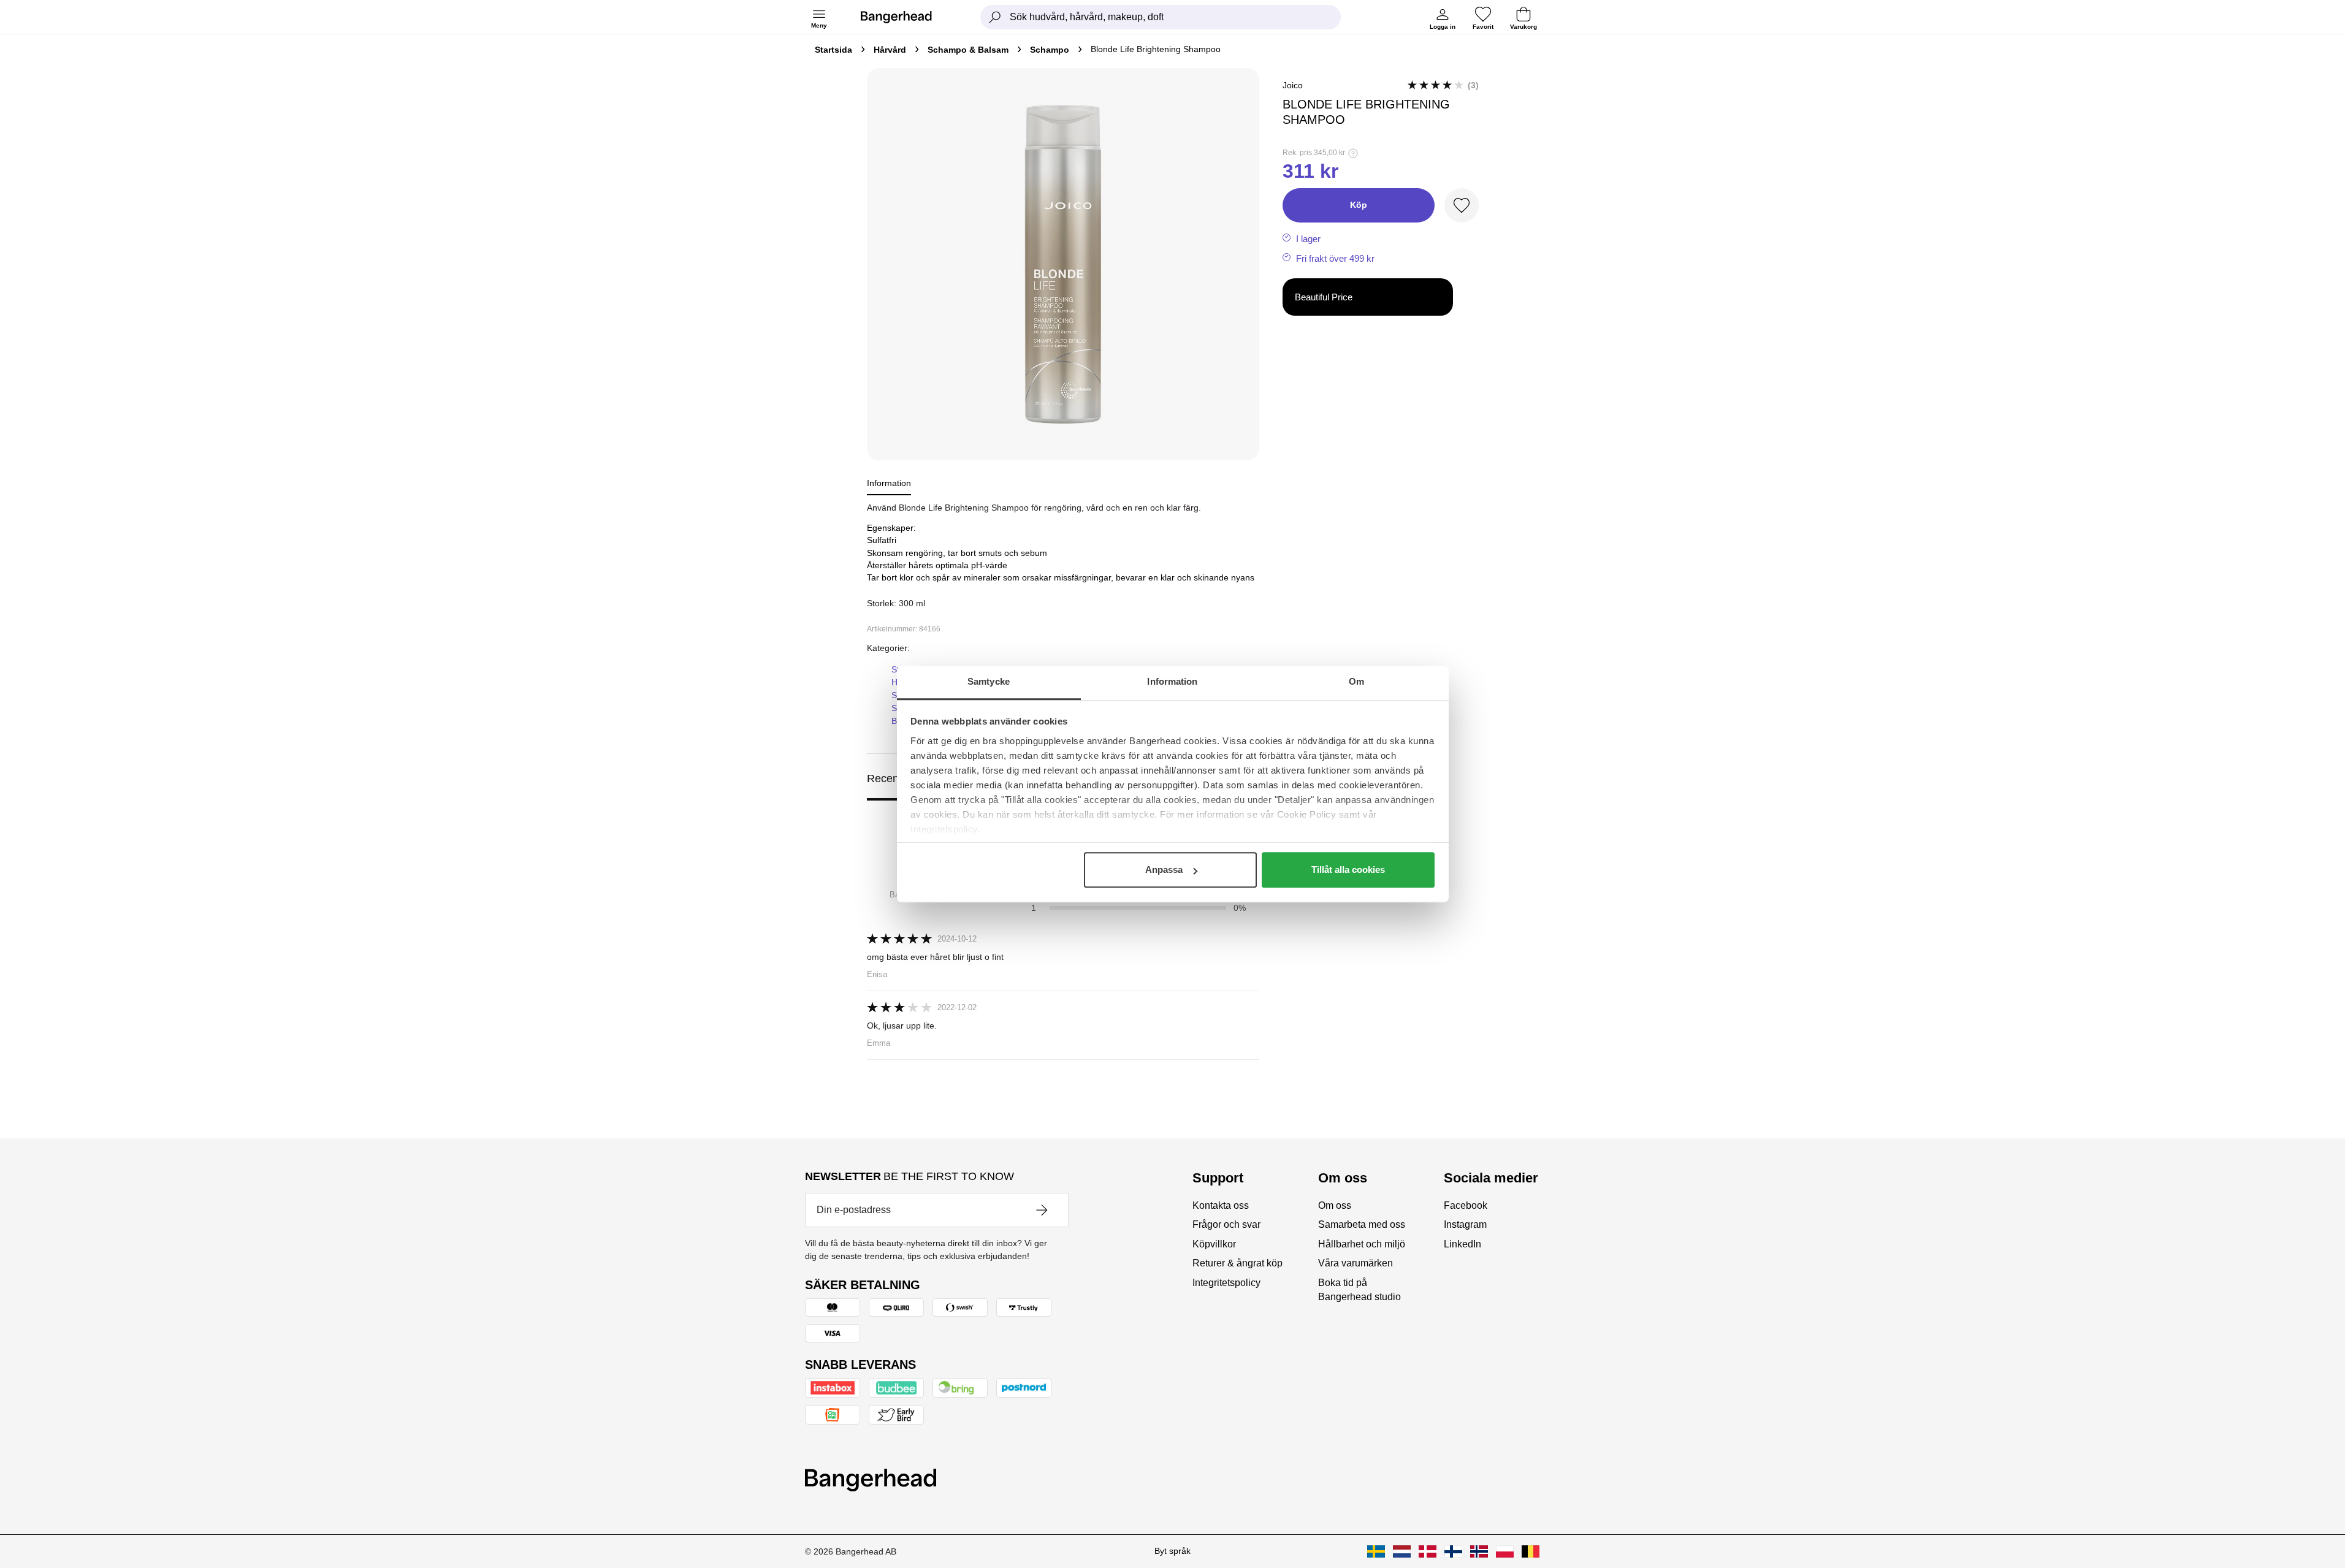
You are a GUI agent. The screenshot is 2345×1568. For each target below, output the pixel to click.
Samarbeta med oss (1362, 1224)
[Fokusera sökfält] (995, 17)
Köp (1359, 205)
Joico (1293, 85)
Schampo (1050, 50)
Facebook (1466, 1205)
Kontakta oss (1221, 1205)
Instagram (1465, 1224)
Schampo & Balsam (968, 50)
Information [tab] (1172, 681)
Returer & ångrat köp (1237, 1263)
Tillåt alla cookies (1348, 870)
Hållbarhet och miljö (1362, 1244)
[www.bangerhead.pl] (1505, 1551)
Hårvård (890, 50)
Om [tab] (1356, 681)
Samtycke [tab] (989, 681)
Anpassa (1164, 870)
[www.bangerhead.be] (1531, 1551)
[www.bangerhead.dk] (1428, 1551)
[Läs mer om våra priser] (1353, 153)
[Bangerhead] (906, 17)
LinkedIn (1462, 1244)
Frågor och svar (1226, 1224)
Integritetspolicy (1226, 1283)
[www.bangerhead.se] (1376, 1551)
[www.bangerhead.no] (1479, 1551)
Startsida (833, 50)
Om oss (1335, 1205)
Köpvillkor (1214, 1244)
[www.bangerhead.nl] (1402, 1551)
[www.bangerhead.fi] (1453, 1551)
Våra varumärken (1356, 1263)
